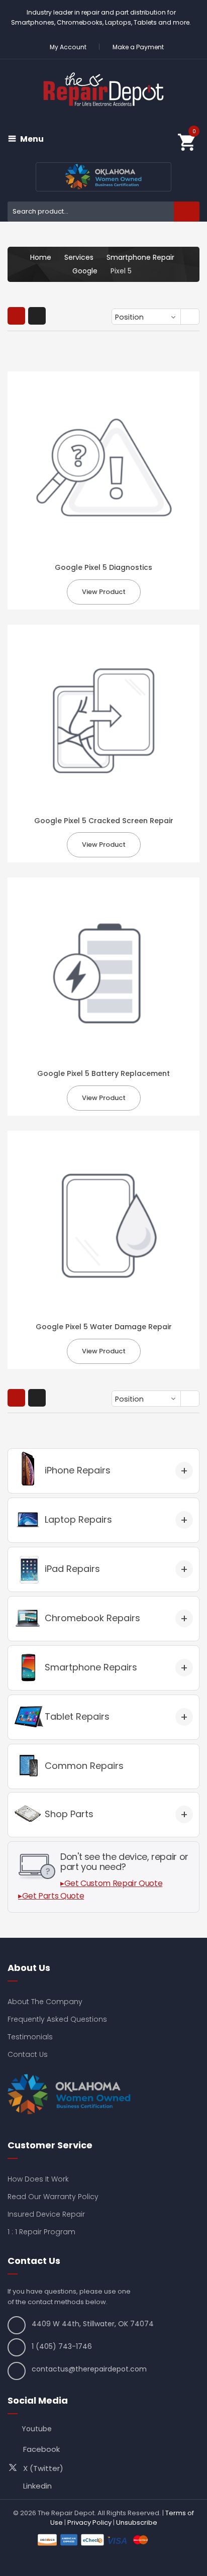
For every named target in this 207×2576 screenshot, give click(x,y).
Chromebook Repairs (92, 1618)
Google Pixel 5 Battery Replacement (103, 1073)
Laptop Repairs (78, 1519)
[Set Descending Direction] (191, 318)
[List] (37, 316)
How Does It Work (38, 2179)
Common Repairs (84, 1766)
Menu (32, 139)
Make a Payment (138, 47)
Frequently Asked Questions (57, 2019)
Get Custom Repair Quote (114, 1883)
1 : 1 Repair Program (41, 2232)
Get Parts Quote (53, 1896)
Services (79, 257)
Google (85, 271)
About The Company (45, 2002)
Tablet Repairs (77, 1716)
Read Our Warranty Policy (53, 2197)
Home (41, 257)
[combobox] (103, 212)
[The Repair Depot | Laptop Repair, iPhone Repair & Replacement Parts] (103, 89)
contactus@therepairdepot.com (89, 2369)
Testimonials (30, 2037)
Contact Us (28, 2054)
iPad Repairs (72, 1569)
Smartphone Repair (140, 257)
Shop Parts (69, 1814)
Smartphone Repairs (91, 1667)
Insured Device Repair (46, 2214)
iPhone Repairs (78, 1470)
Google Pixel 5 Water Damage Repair (104, 1327)
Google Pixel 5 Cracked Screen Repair (104, 821)
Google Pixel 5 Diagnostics (103, 567)
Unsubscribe (137, 2522)
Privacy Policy (89, 2522)
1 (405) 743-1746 (62, 2346)
